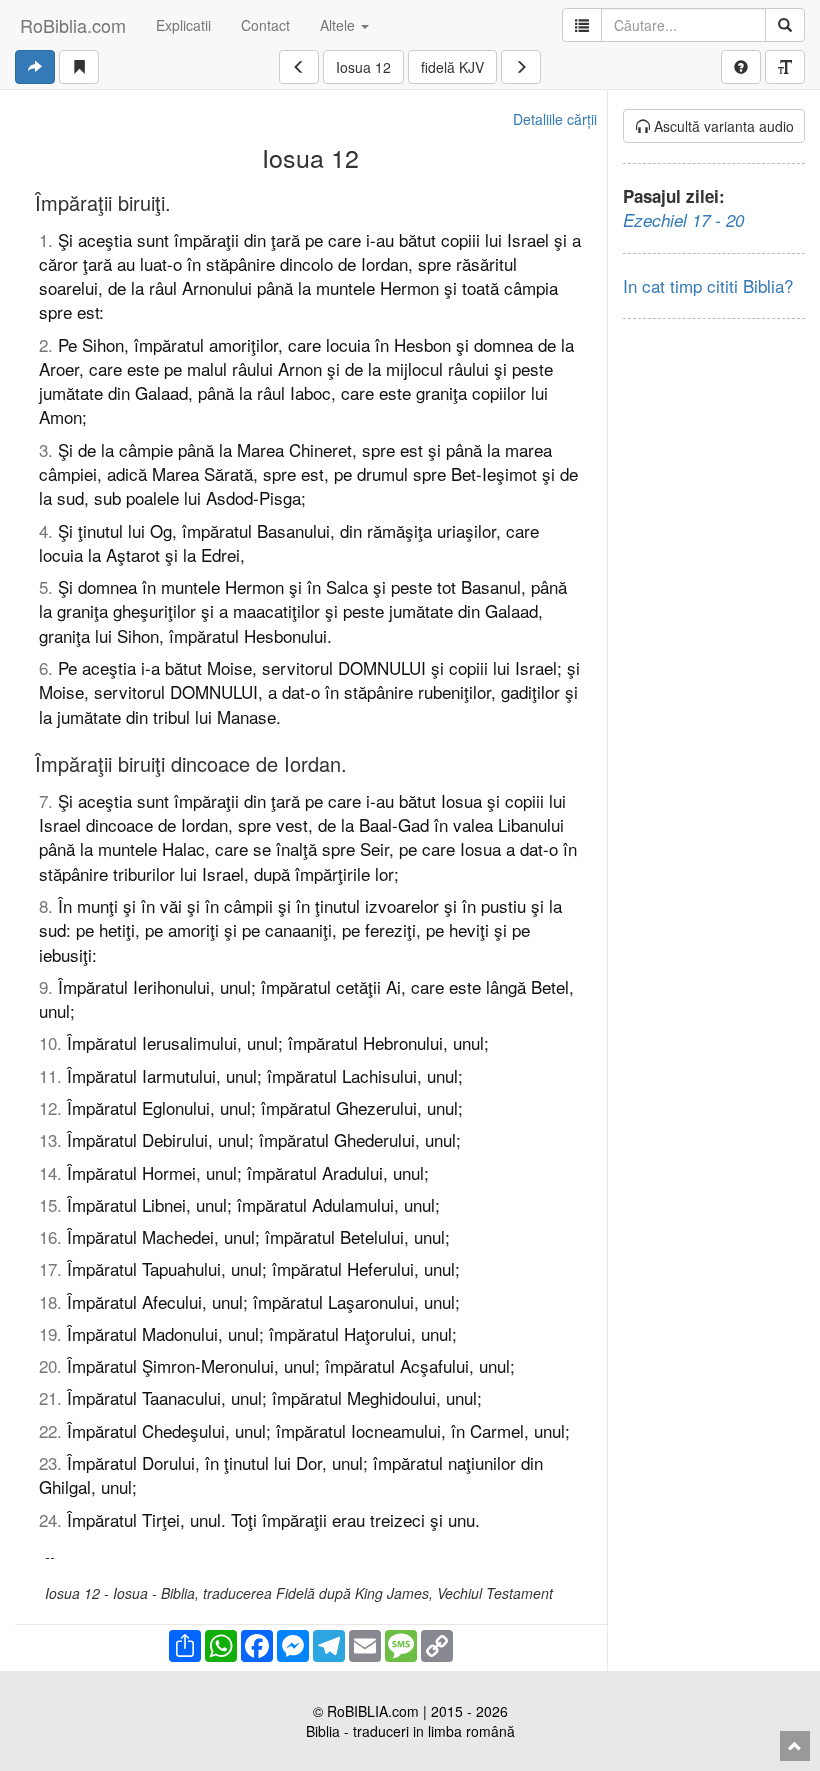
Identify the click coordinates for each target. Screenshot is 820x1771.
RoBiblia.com (73, 25)
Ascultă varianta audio (722, 126)
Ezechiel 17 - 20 (683, 220)
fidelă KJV (452, 67)
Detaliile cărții (555, 119)
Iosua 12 (363, 67)
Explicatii (183, 25)
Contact (265, 25)
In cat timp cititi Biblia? (708, 285)
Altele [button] (339, 25)
